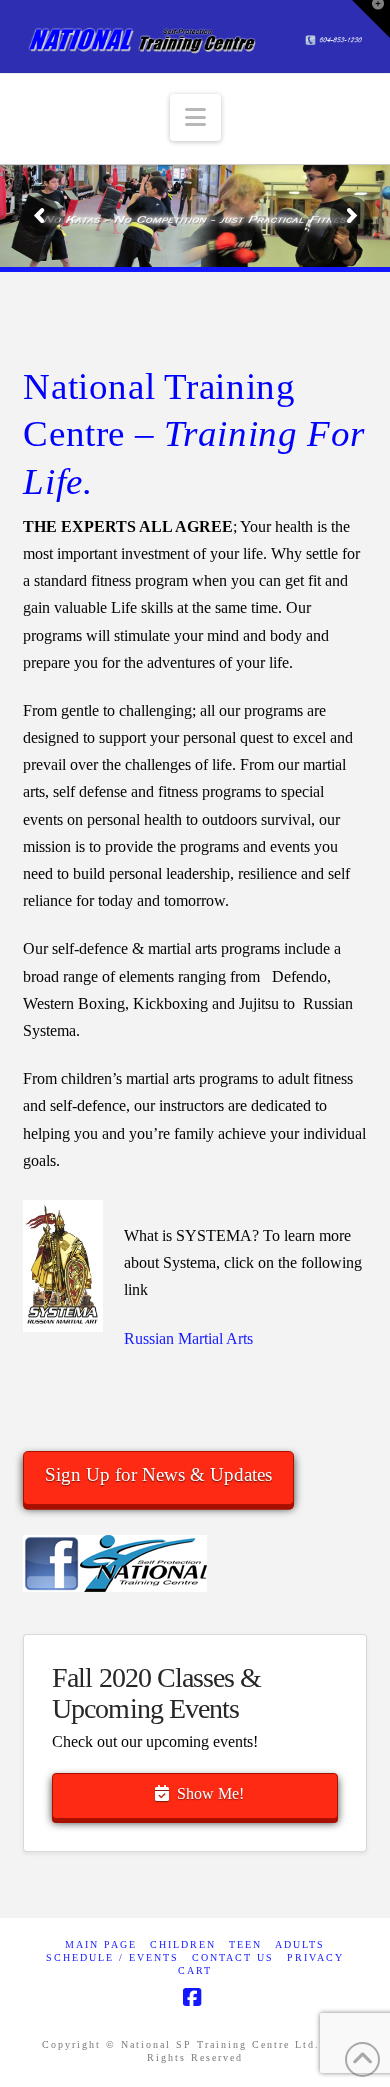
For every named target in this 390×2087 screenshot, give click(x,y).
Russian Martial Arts (188, 1338)
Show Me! (210, 1793)
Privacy (315, 1957)
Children (183, 1944)
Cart (195, 1970)
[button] (195, 117)
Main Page (101, 1944)
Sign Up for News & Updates (158, 1474)
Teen (245, 1944)
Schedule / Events (112, 1957)
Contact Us (233, 1957)
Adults (300, 1944)
